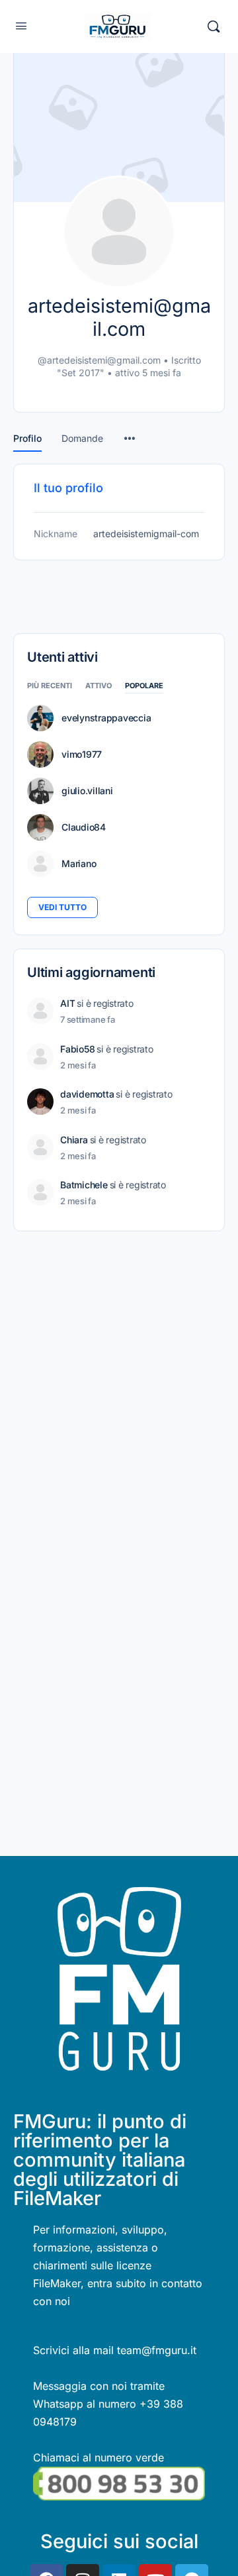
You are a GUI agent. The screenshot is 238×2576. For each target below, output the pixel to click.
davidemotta (87, 1094)
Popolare (144, 686)
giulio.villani (87, 791)
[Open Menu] (21, 26)
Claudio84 (84, 827)
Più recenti (50, 686)
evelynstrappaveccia (106, 718)
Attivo (99, 686)
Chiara (74, 1140)
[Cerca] (214, 26)
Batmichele (84, 1185)
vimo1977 (82, 754)
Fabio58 (77, 1049)
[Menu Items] (130, 432)
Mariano (79, 864)
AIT (67, 1003)
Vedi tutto (62, 907)
